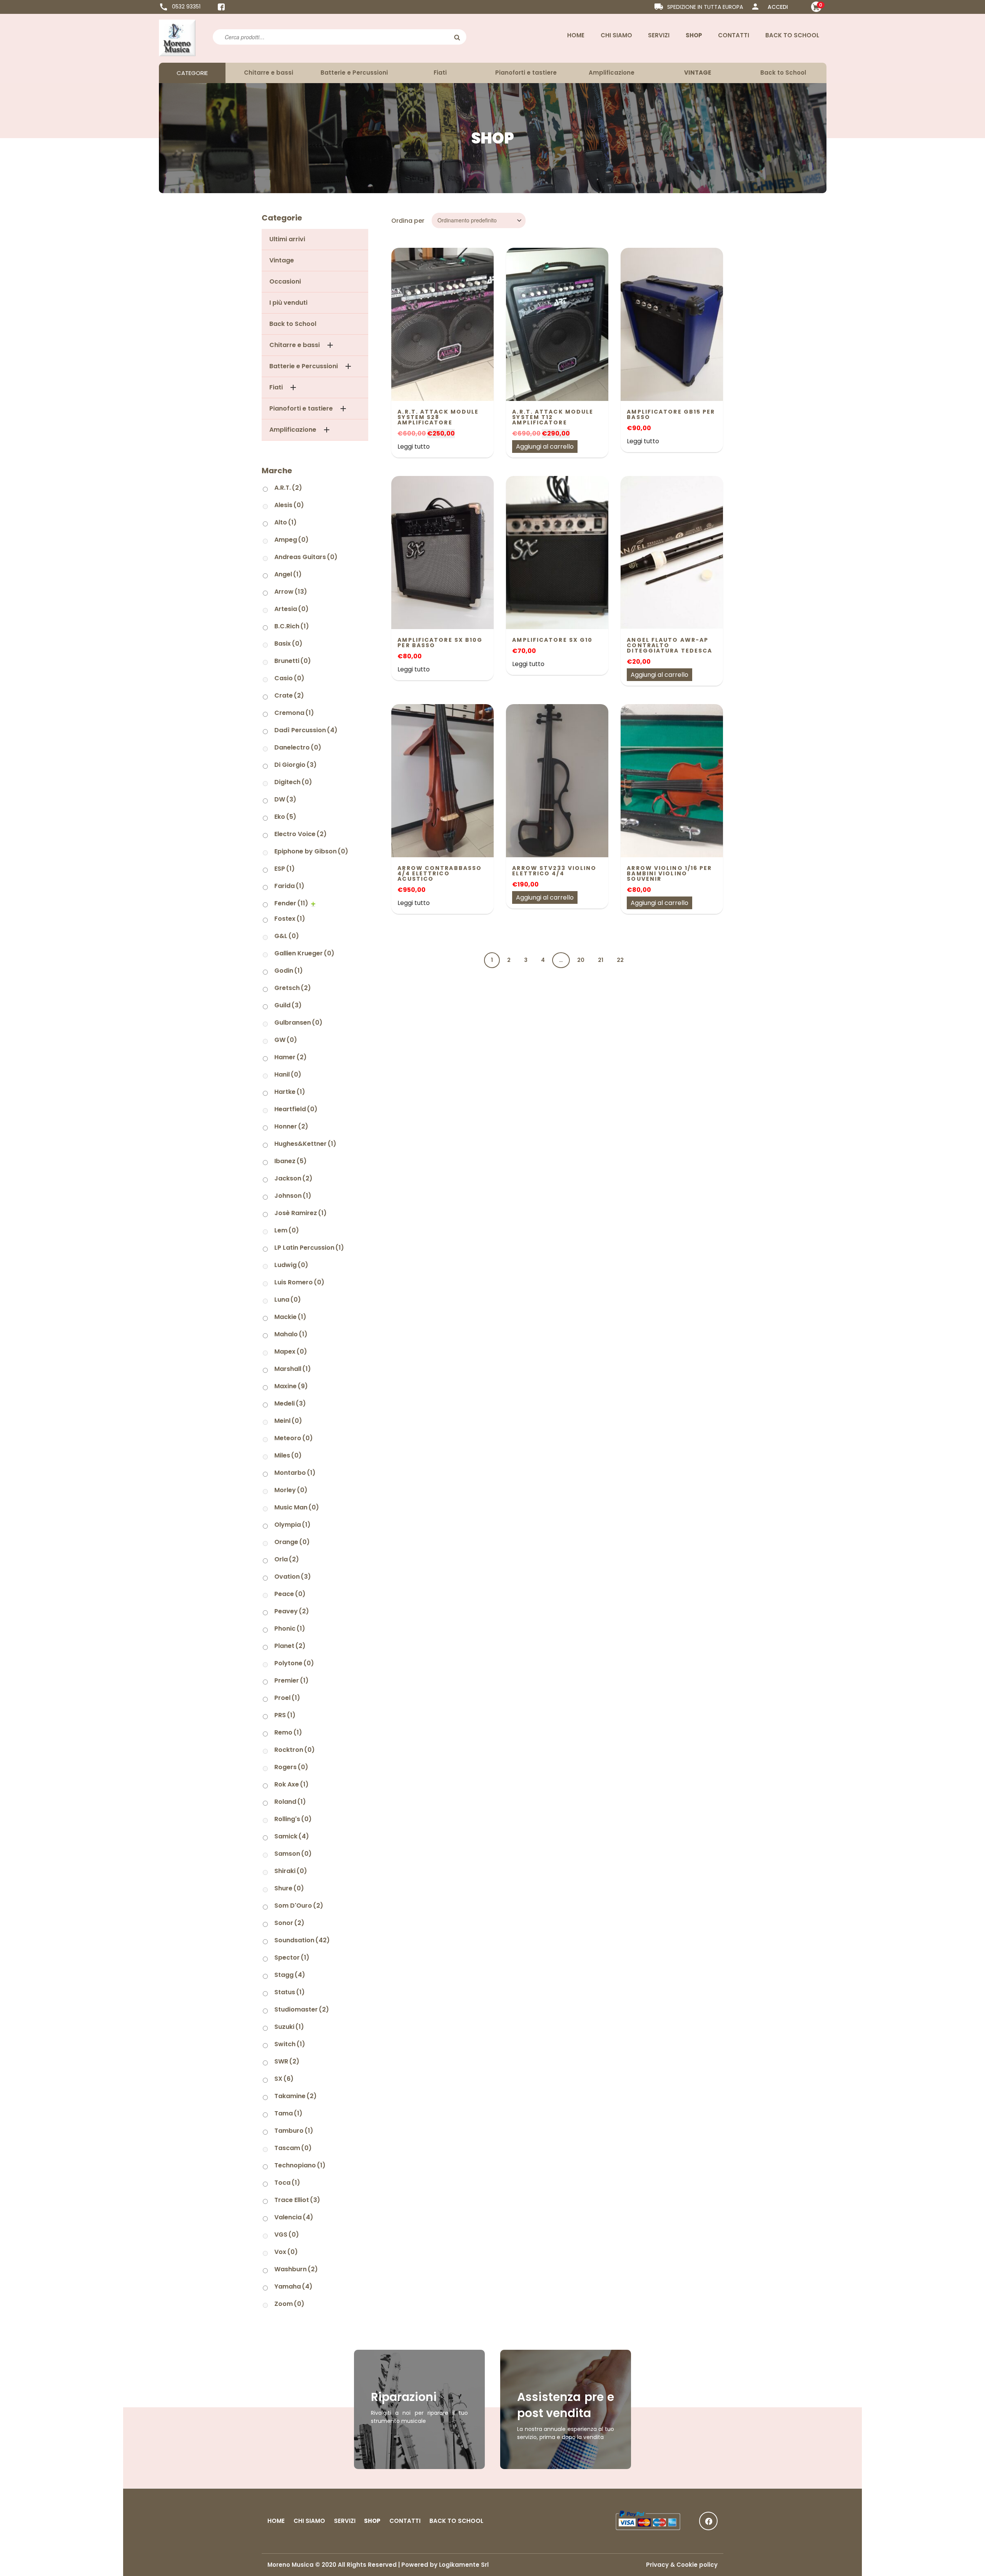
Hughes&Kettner (305, 1144)
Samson (293, 1854)
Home (576, 35)
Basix (288, 644)
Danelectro (298, 747)
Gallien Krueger (304, 953)
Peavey (292, 1611)
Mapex (291, 1351)
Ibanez (290, 1161)
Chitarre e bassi (269, 73)
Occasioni (285, 281)
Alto (285, 522)
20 (581, 960)
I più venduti (288, 303)
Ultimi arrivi (287, 239)
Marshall (293, 1369)
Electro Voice (301, 834)
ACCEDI (778, 7)
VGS (287, 2235)
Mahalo (291, 1334)
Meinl (288, 1421)
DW (285, 799)
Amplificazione (612, 73)
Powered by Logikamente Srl (445, 2565)
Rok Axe (291, 1784)
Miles (288, 1455)
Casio (289, 678)
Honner (291, 1126)
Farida (289, 886)
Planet (290, 1646)
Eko (285, 817)
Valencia (294, 2217)
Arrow (291, 592)
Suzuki (289, 2027)
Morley (291, 1490)
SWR (287, 2061)
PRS (285, 1715)
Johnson (293, 1196)
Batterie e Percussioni (354, 73)
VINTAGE (698, 73)
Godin (289, 971)
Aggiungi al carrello (545, 447)
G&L (287, 936)
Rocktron (295, 1750)
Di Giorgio (295, 765)
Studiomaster (302, 2009)
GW (286, 1040)
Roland (290, 1802)
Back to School (792, 35)
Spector (292, 1957)
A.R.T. (288, 488)
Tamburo (294, 2131)
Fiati (440, 73)
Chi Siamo (616, 35)
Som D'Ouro (299, 1906)
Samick (292, 1836)
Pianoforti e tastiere (526, 73)
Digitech (293, 782)
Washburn (296, 2269)
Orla (287, 1559)
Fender (291, 903)
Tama (288, 2113)
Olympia (292, 1525)
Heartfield (296, 1109)
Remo (288, 1732)
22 (620, 960)
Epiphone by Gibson (311, 851)
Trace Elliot (297, 2200)
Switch (290, 2044)
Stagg (290, 1975)
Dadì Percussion (306, 730)
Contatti (734, 35)
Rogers (291, 1767)
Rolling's (293, 1819)
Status (290, 1992)
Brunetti (293, 661)
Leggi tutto (414, 447)
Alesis (289, 505)
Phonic (290, 1629)
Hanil (288, 1074)
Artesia (291, 609)
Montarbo (295, 1473)
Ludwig (291, 1265)
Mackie (290, 1317)
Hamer (290, 1057)
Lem (287, 1230)
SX (284, 2079)
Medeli (290, 1403)
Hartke (290, 1092)
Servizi (659, 35)
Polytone (294, 1663)
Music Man (297, 1507)
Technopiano (300, 2165)
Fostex (290, 919)
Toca (287, 2183)
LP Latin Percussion (309, 1248)
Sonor (289, 1923)
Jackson (293, 1178)
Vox (286, 2252)
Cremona (294, 713)
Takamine (295, 2096)
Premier (291, 1680)
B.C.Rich (292, 626)
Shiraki (291, 1871)
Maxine (291, 1386)
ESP (285, 869)
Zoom (289, 2304)
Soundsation (302, 1940)
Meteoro (294, 1438)
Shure (289, 1888)
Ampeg (291, 540)
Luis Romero (299, 1282)
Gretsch (293, 988)
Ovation (293, 1577)
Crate (289, 695)
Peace (290, 1594)
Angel (288, 574)
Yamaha (293, 2286)
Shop (694, 35)
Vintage (282, 260)
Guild (288, 1005)
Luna (288, 1300)
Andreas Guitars (306, 557)
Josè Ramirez (301, 1213)
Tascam (293, 2148)
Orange (292, 1542)
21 (601, 960)
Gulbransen (298, 1023)
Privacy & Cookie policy (682, 2565)
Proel (287, 1698)
